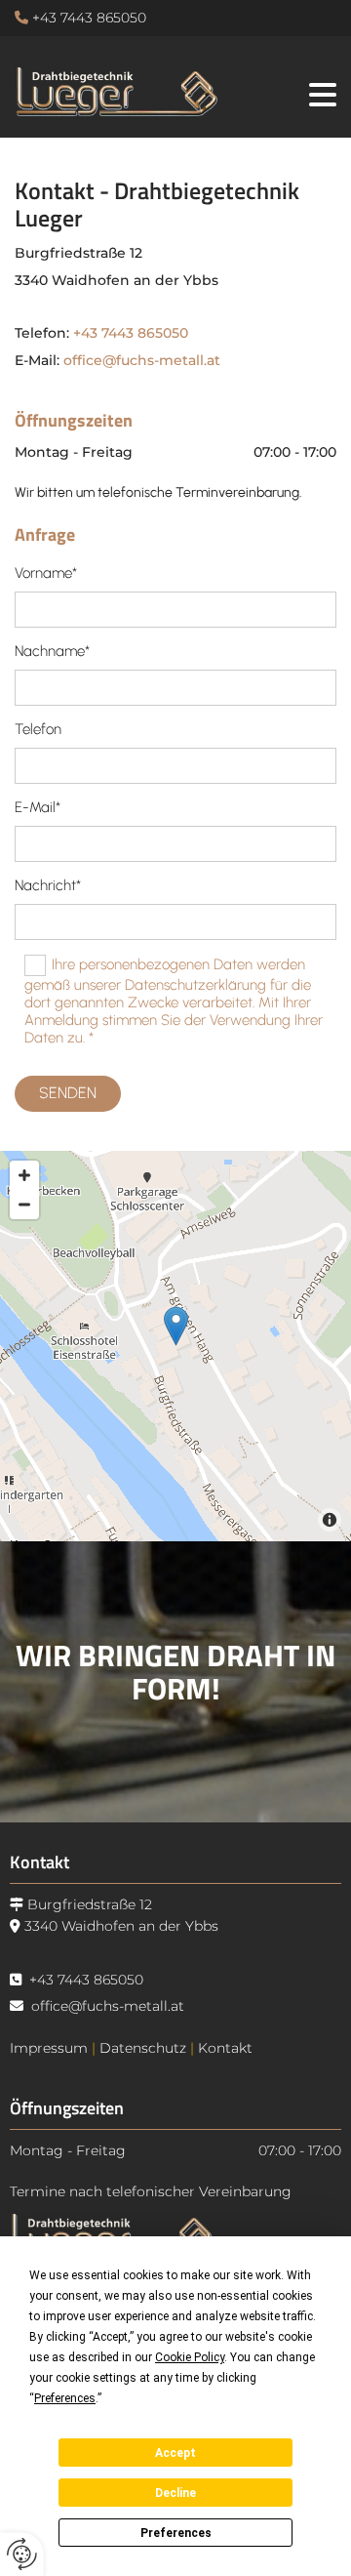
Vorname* (46, 573)
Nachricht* (48, 885)
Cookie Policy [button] (190, 2357)
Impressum (49, 2048)
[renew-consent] (22, 2554)
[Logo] (117, 89)
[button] (297, 91)
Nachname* (52, 651)
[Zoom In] (24, 1175)
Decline (175, 2493)
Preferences (176, 2533)
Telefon (38, 729)
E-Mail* (38, 807)
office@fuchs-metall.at (142, 360)
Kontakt (225, 2048)
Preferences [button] (65, 2398)
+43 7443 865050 (89, 18)
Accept (175, 2453)
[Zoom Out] (24, 1205)
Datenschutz (143, 2048)
